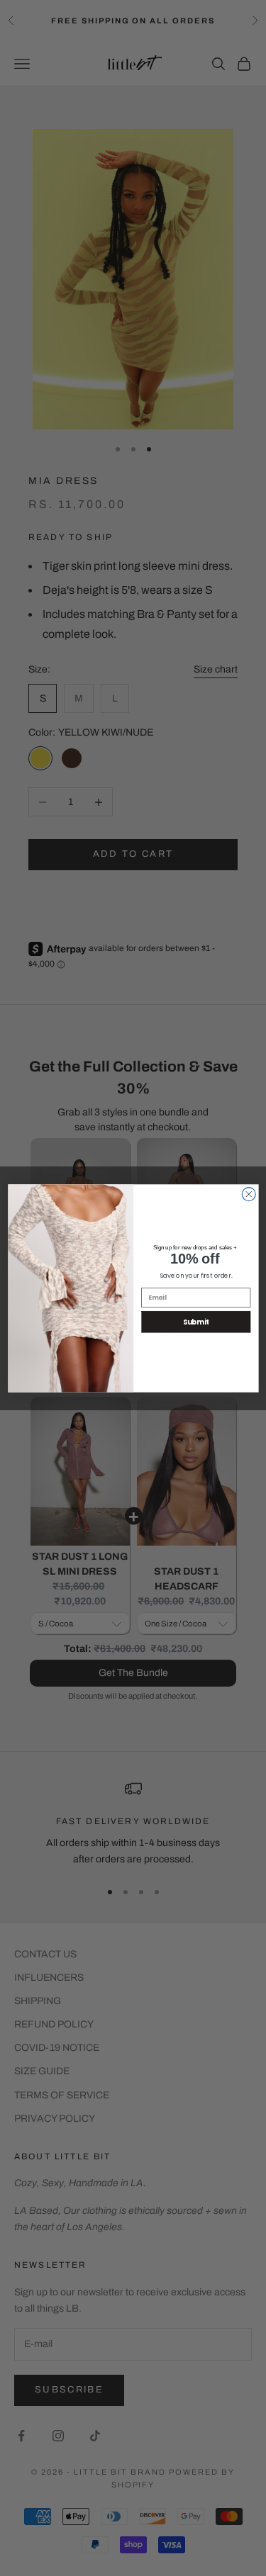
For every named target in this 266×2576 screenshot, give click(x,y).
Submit (195, 1321)
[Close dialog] (249, 1194)
